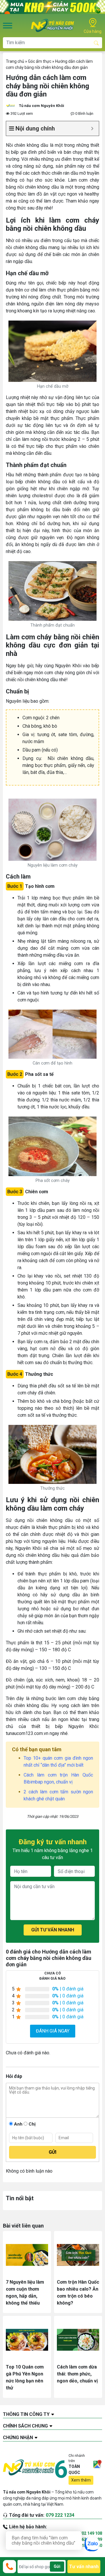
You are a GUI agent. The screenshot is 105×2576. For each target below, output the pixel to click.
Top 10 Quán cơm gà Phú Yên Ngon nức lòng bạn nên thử (25, 2377)
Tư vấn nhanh (84, 2567)
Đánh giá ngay (53, 2031)
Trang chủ (15, 61)
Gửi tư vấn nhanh (53, 1930)
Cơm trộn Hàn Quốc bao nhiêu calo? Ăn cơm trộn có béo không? (78, 2293)
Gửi (57, 2566)
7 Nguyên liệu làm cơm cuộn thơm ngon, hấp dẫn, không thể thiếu (25, 2293)
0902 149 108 (90, 2533)
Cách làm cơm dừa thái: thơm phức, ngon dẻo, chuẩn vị (77, 2374)
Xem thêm (81, 2480)
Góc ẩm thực (40, 61)
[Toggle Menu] (8, 25)
